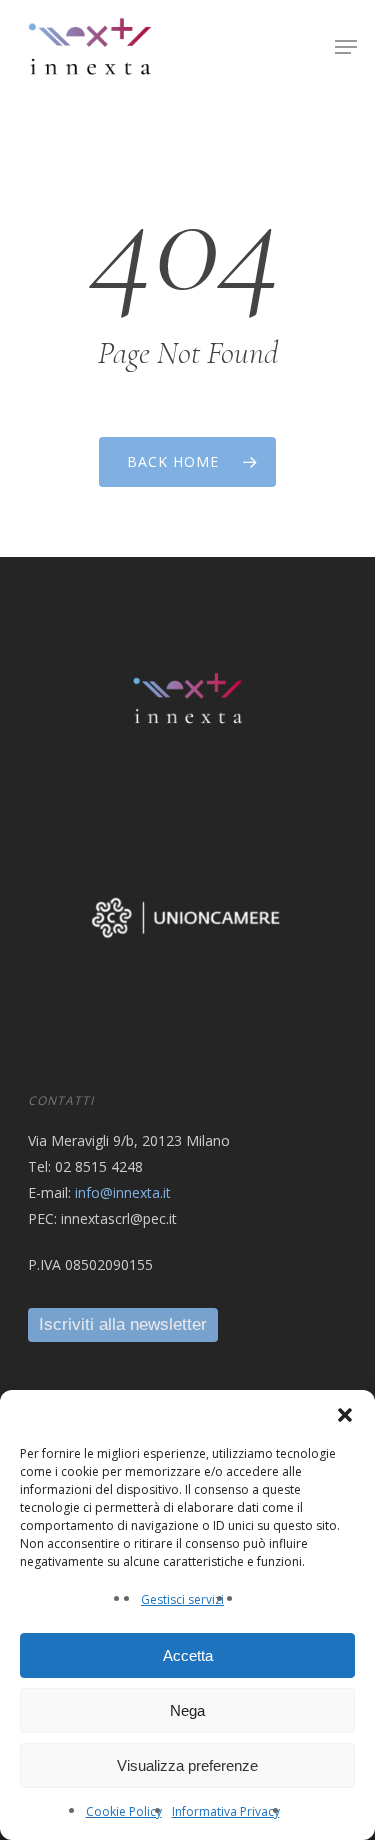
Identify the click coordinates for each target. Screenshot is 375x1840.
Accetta (188, 1655)
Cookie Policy (124, 1811)
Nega (187, 1710)
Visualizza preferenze (187, 1765)
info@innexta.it (123, 1192)
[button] (345, 1415)
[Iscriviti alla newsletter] (123, 1324)
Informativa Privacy (226, 1811)
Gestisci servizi (182, 1599)
